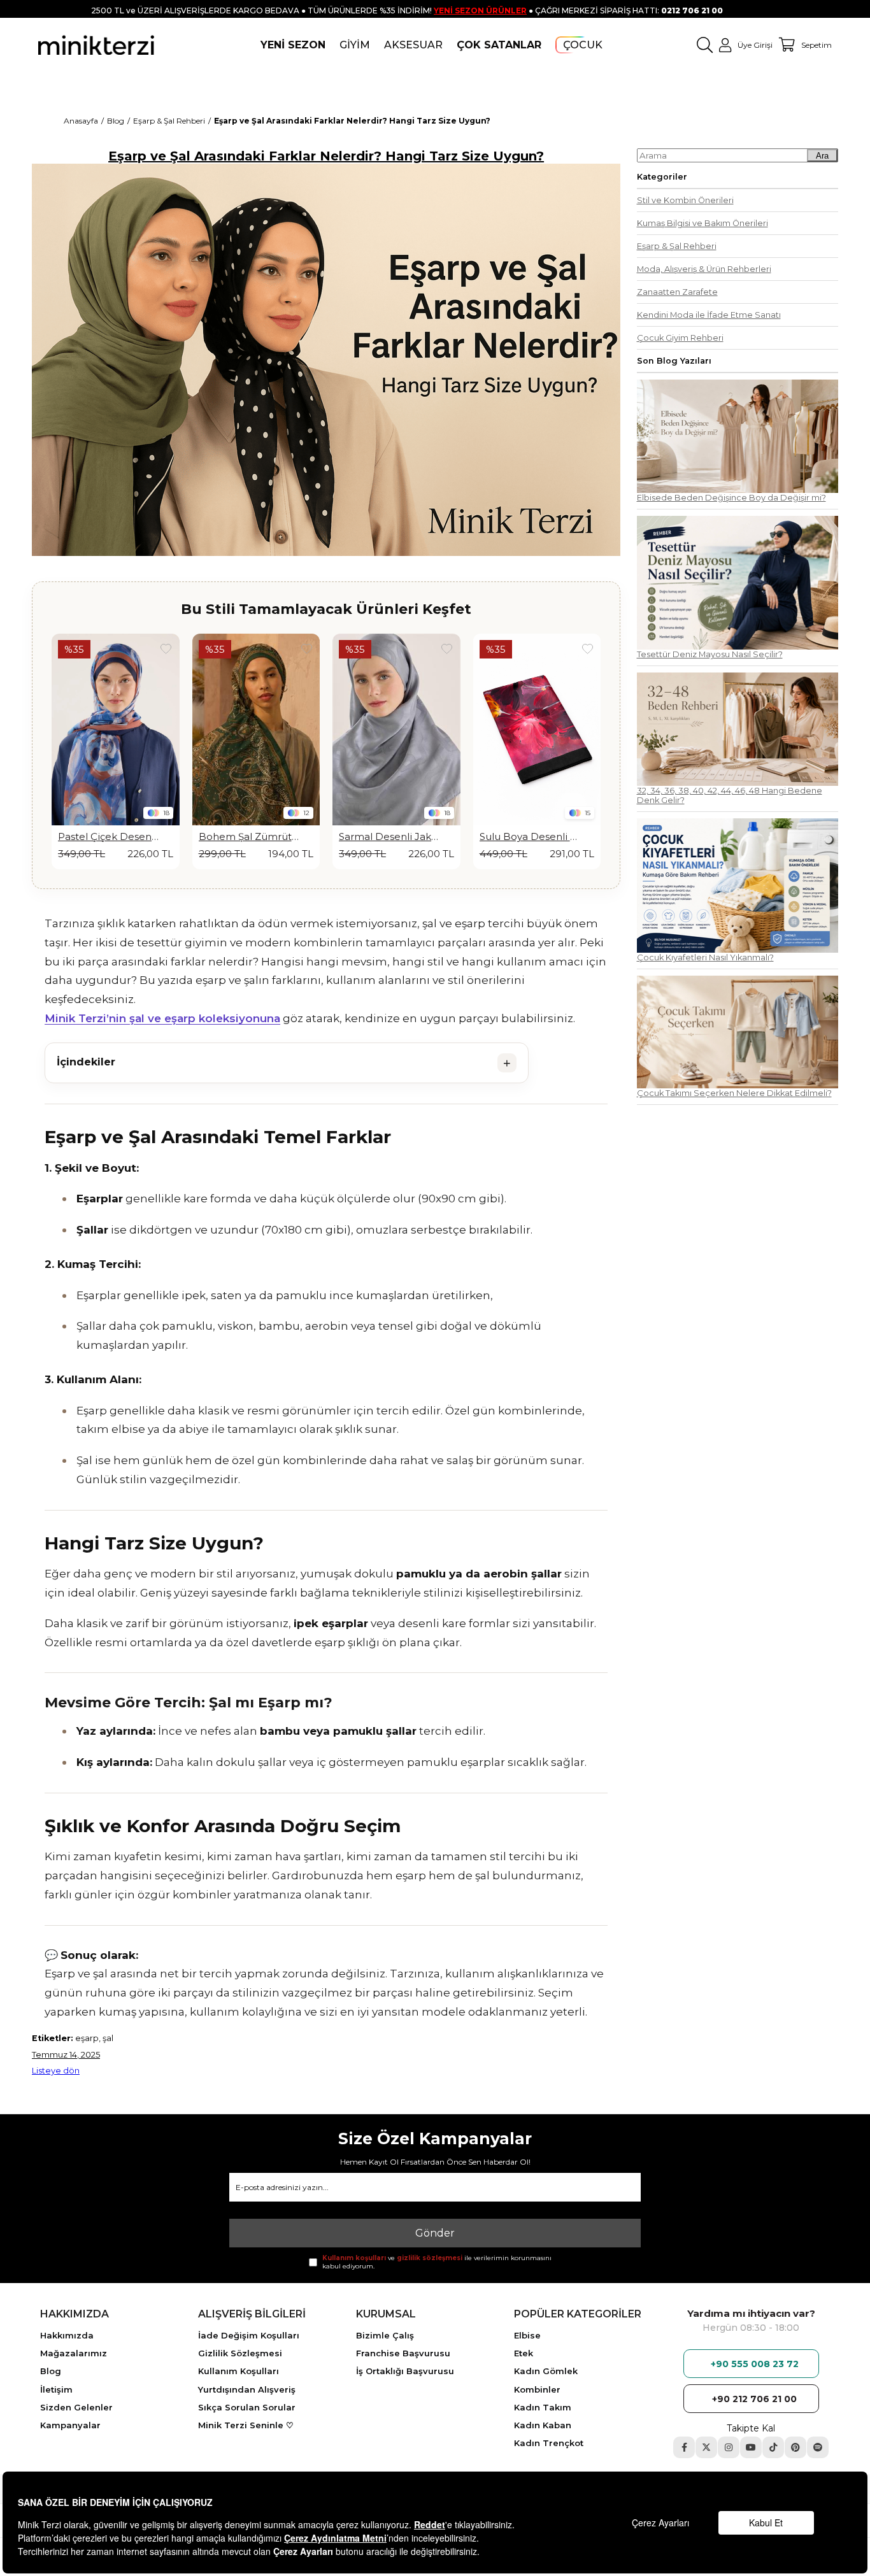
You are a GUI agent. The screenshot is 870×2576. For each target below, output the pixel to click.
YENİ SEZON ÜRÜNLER (480, 11)
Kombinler (537, 2389)
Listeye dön (56, 2071)
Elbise (527, 2335)
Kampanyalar (70, 2425)
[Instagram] (729, 2447)
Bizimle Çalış (385, 2335)
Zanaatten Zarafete (677, 292)
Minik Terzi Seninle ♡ (246, 2425)
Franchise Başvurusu (403, 2353)
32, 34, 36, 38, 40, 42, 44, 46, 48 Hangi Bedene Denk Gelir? (730, 795)
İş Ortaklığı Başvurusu (405, 2371)
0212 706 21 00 (692, 11)
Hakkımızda (67, 2335)
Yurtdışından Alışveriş (247, 2389)
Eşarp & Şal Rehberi (677, 246)
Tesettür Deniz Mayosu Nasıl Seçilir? (710, 654)
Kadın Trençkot (549, 2443)
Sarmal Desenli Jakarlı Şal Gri (249, 837)
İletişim (56, 2389)
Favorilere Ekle (166, 649)
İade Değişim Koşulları (249, 2335)
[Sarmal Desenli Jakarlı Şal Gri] (256, 729)
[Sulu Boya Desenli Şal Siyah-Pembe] (396, 729)
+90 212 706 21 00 (754, 2399)
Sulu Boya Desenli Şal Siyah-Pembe (390, 837)
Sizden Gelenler (76, 2407)
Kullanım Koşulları (239, 2371)
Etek (524, 2353)
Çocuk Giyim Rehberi (680, 338)
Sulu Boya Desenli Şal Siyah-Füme (530, 837)
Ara (822, 156)
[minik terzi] (96, 45)
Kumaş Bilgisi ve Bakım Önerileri (702, 223)
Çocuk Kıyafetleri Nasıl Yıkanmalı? (705, 957)
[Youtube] (751, 2447)
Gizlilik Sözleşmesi (240, 2353)
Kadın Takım (543, 2407)
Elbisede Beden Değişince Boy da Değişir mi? (731, 498)
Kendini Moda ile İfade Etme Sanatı (709, 315)
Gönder (435, 2233)
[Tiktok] (773, 2447)
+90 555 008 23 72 (755, 2364)
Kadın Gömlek (546, 2371)
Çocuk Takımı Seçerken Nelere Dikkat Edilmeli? (734, 1093)
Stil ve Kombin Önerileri (685, 200)
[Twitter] (706, 2447)
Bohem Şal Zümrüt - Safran (109, 837)
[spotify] (818, 2447)
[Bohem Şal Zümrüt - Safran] (116, 729)
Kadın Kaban (543, 2425)
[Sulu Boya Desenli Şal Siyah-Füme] (537, 729)
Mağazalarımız (74, 2353)
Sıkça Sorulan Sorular (247, 2407)
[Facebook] (684, 2447)
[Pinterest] (795, 2447)
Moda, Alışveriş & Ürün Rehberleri (704, 269)
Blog (51, 2371)
